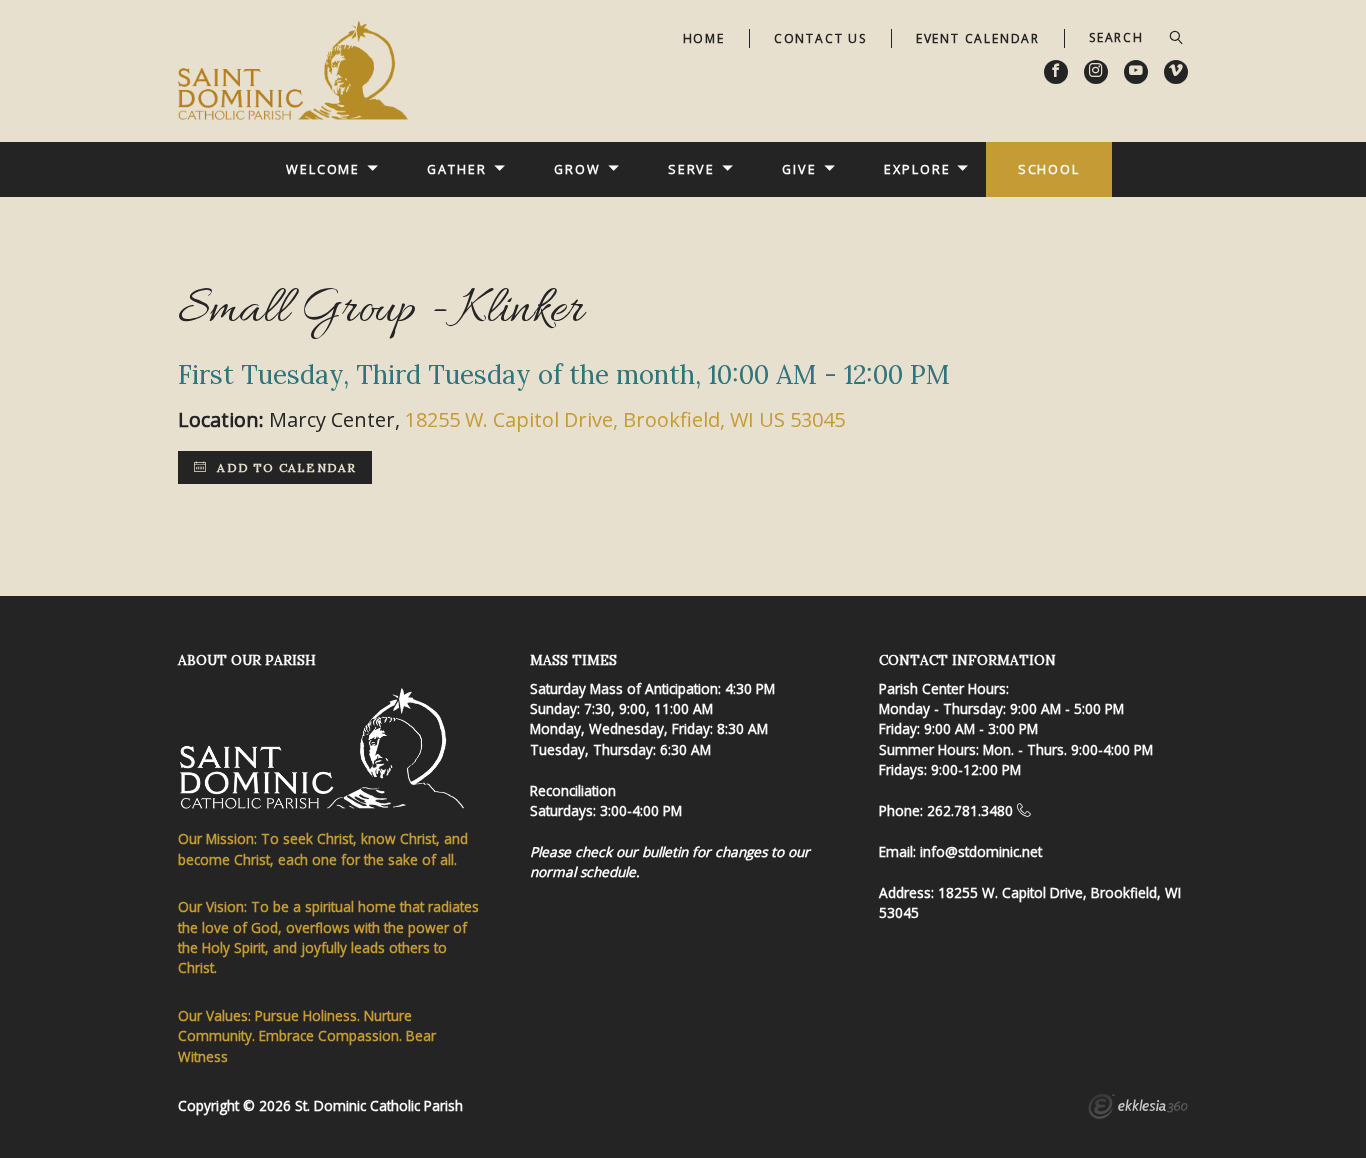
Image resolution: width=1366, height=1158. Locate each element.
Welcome (323, 169)
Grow (577, 169)
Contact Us (820, 38)
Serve (691, 169)
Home (704, 38)
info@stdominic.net (981, 851)
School (1049, 169)
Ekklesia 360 (1138, 1109)
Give (799, 169)
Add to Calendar (284, 467)
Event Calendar (978, 38)
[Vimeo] (1176, 72)
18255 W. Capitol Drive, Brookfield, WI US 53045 (625, 419)
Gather (456, 169)
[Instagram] (1096, 72)
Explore (917, 169)
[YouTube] (1136, 72)
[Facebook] (1056, 72)
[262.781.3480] (1024, 810)
